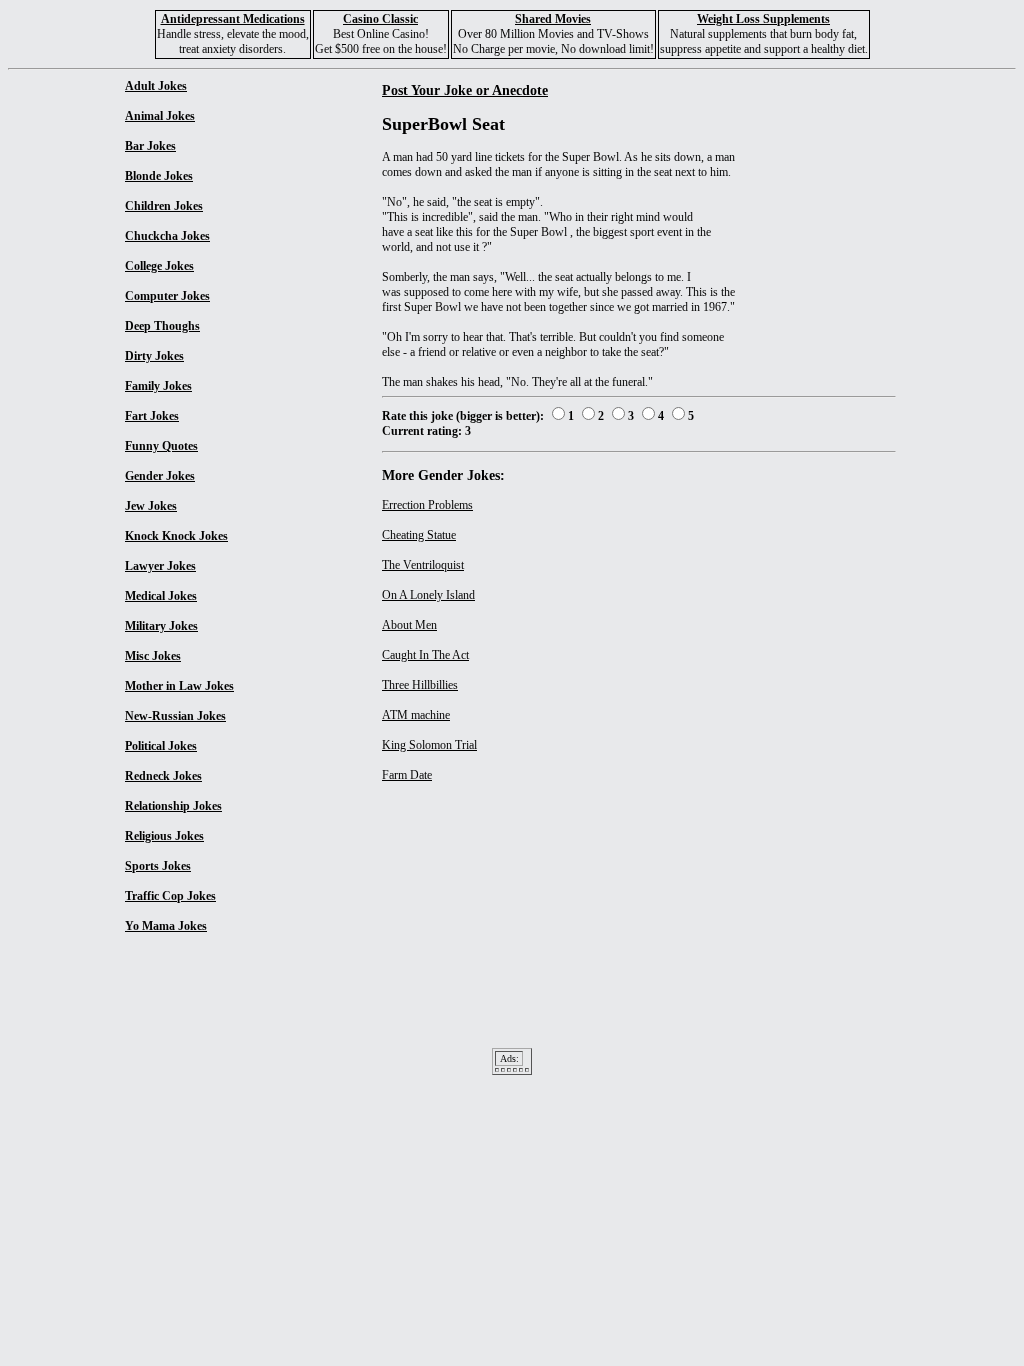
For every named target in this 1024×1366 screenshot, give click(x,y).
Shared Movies (553, 19)
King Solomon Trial (429, 745)
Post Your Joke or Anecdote (465, 90)
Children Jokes (164, 206)
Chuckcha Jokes (167, 236)
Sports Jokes (158, 866)
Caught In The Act (425, 655)
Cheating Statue (419, 535)
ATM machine (416, 715)
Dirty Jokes (154, 356)
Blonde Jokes (159, 176)
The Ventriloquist (423, 565)
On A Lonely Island (428, 595)
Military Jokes (161, 626)
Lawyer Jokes (160, 566)
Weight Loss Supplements (763, 19)
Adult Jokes (156, 86)
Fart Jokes (152, 416)
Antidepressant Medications (233, 19)
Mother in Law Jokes (179, 686)
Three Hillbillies (420, 685)
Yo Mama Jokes (166, 926)
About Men (409, 625)
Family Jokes (158, 386)
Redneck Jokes (163, 776)
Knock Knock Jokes (176, 536)
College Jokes (159, 266)
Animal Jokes (160, 116)
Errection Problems (427, 505)
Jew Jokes (151, 506)
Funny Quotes (161, 446)
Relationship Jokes (173, 806)
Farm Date (407, 775)
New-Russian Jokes (175, 716)
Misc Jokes (153, 656)
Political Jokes (161, 746)
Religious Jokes (164, 836)
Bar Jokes (150, 146)
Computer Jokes (167, 296)
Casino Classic (380, 19)
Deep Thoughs (162, 326)
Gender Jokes (160, 476)
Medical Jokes (161, 596)
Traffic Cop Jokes (170, 896)
